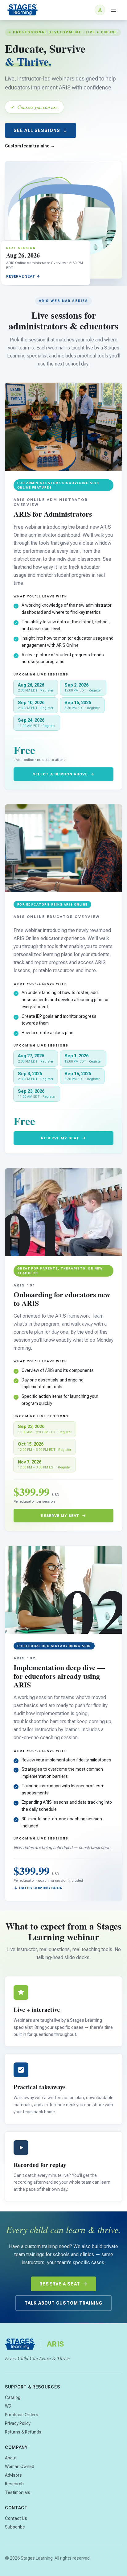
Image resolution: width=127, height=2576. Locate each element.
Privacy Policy (18, 2423)
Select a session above (60, 774)
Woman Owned (20, 2467)
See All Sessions (37, 130)
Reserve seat (21, 276)
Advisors (13, 2475)
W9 (8, 2406)
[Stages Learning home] (23, 10)
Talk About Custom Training (63, 2303)
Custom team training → (30, 146)
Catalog (13, 2397)
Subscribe (15, 2527)
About (11, 2458)
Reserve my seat (60, 1138)
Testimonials (18, 2492)
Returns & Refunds (23, 2432)
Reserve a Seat (60, 2284)
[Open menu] (113, 10)
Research (14, 2484)
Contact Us (16, 2518)
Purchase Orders (22, 2415)
